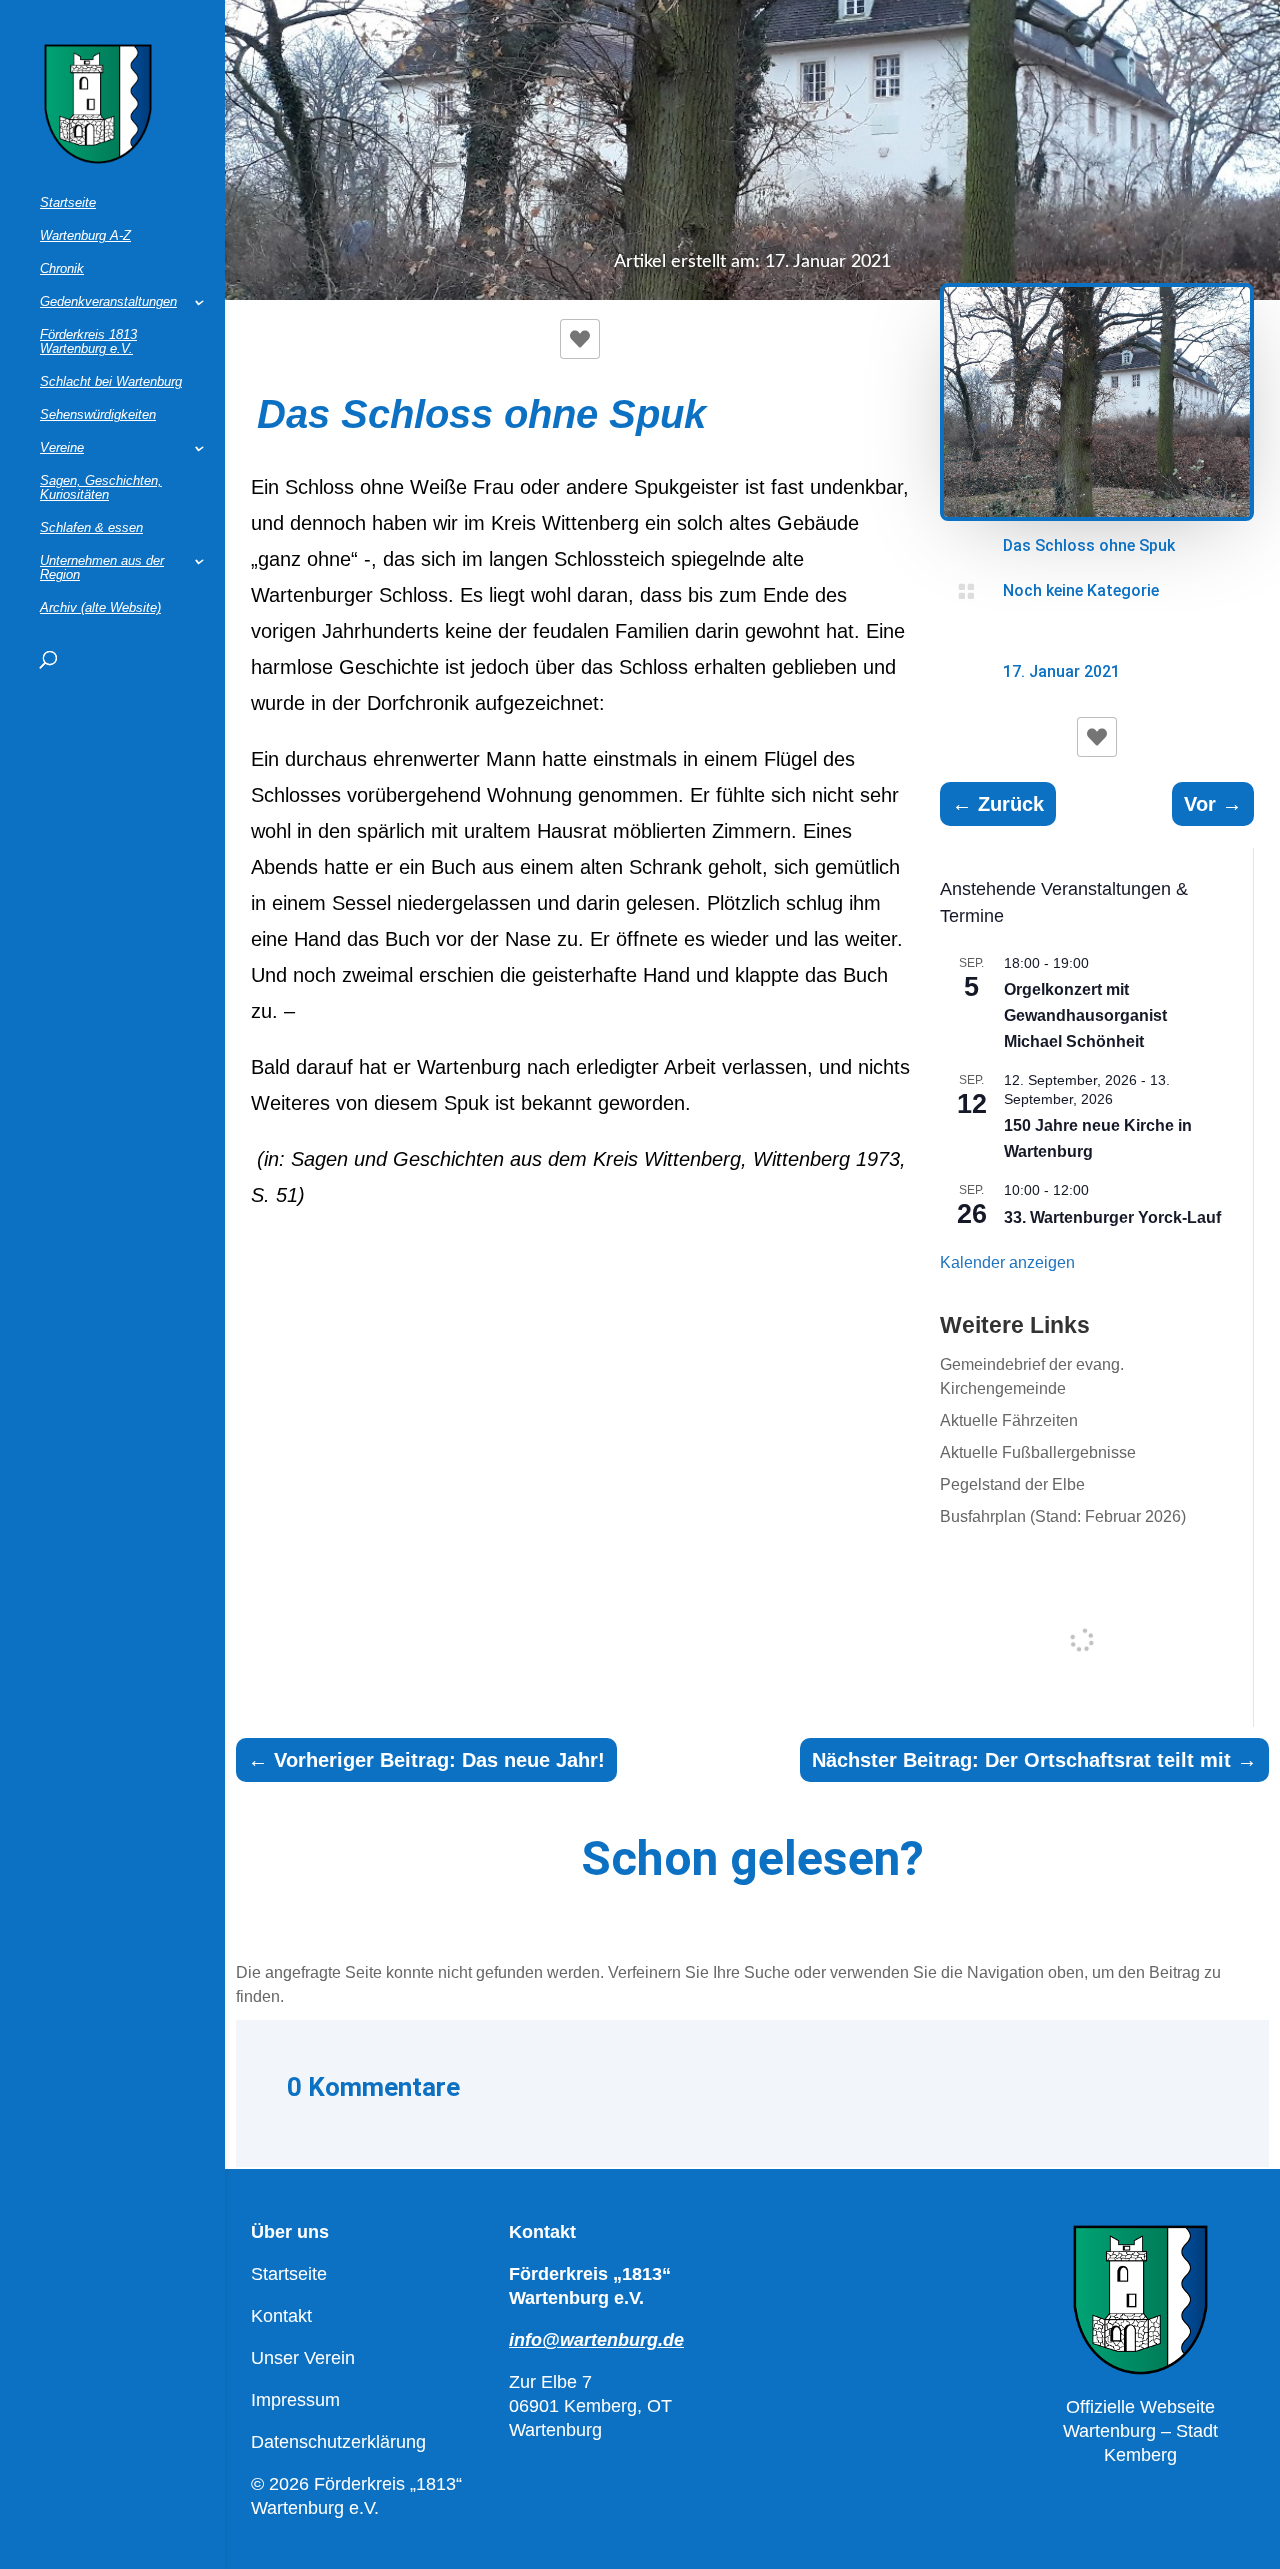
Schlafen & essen (91, 528)
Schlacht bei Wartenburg (111, 382)
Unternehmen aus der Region (102, 568)
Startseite (68, 203)
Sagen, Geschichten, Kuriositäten (101, 488)
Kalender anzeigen (1007, 1262)
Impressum (295, 2400)
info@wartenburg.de (596, 2340)
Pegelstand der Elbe (1012, 1484)
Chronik (62, 269)
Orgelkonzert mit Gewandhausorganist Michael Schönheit (1085, 1015)
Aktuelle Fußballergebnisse (1038, 1452)
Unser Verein (303, 2358)
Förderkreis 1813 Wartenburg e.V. (88, 342)
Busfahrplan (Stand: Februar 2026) (1063, 1516)
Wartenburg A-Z (85, 236)
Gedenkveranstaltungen (108, 302)
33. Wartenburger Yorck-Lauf (1112, 1217)
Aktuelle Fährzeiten (1009, 1420)
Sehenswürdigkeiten (98, 415)
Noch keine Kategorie (1081, 590)
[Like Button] (580, 339)
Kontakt (281, 2316)
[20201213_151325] (1097, 515)
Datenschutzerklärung (338, 2442)
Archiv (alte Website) (100, 608)
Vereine (62, 448)
